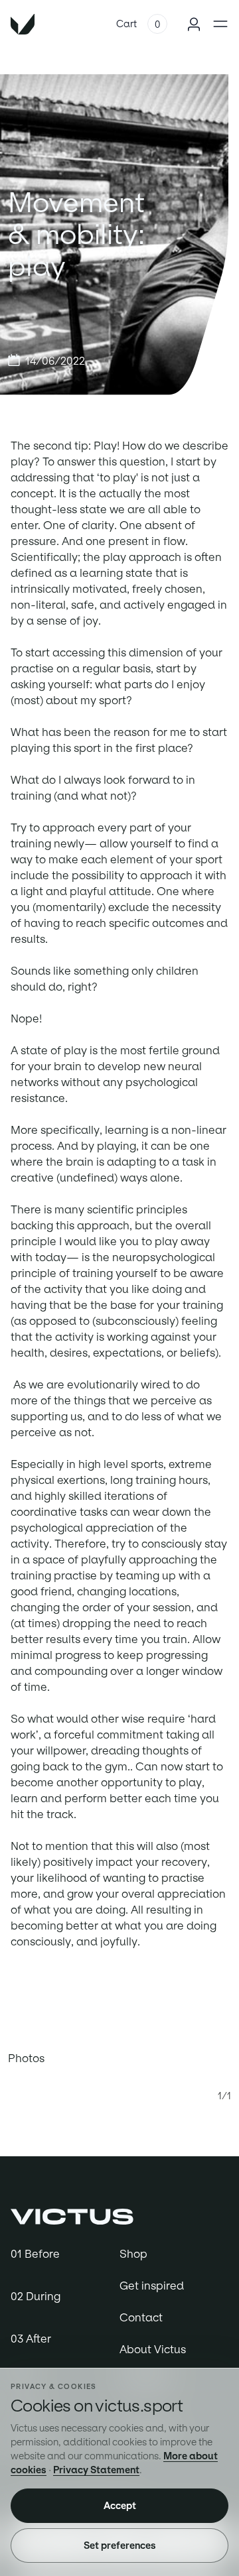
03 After (31, 2339)
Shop (133, 2254)
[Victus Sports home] (72, 2215)
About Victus (153, 2349)
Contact (141, 2317)
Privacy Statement (96, 2470)
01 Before (35, 2254)
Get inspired (152, 2286)
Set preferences (120, 2545)
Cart (126, 24)
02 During (36, 2296)
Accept (120, 2506)
